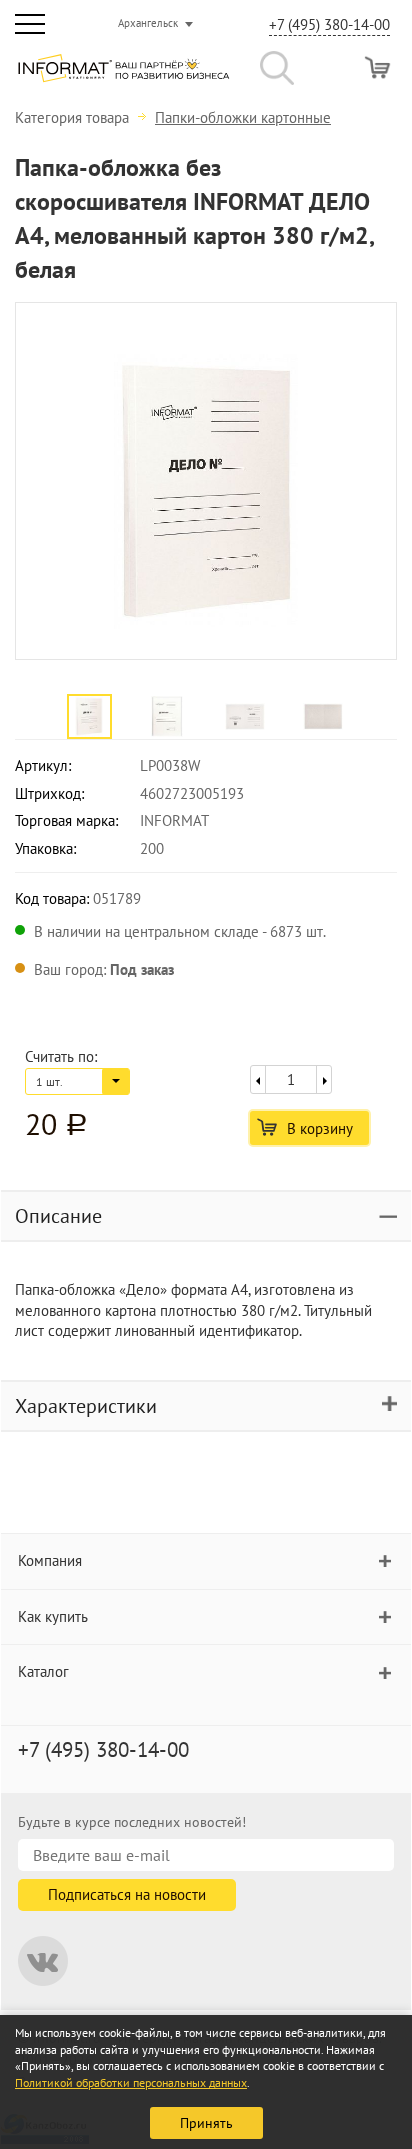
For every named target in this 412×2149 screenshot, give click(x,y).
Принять (206, 2123)
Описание (58, 1216)
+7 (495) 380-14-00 (329, 24)
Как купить (53, 1616)
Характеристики (86, 1406)
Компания (50, 1560)
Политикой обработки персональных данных (131, 2082)
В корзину (320, 1128)
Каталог (43, 1671)
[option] (206, 481)
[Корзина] (377, 67)
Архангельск (148, 23)
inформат (123, 76)
